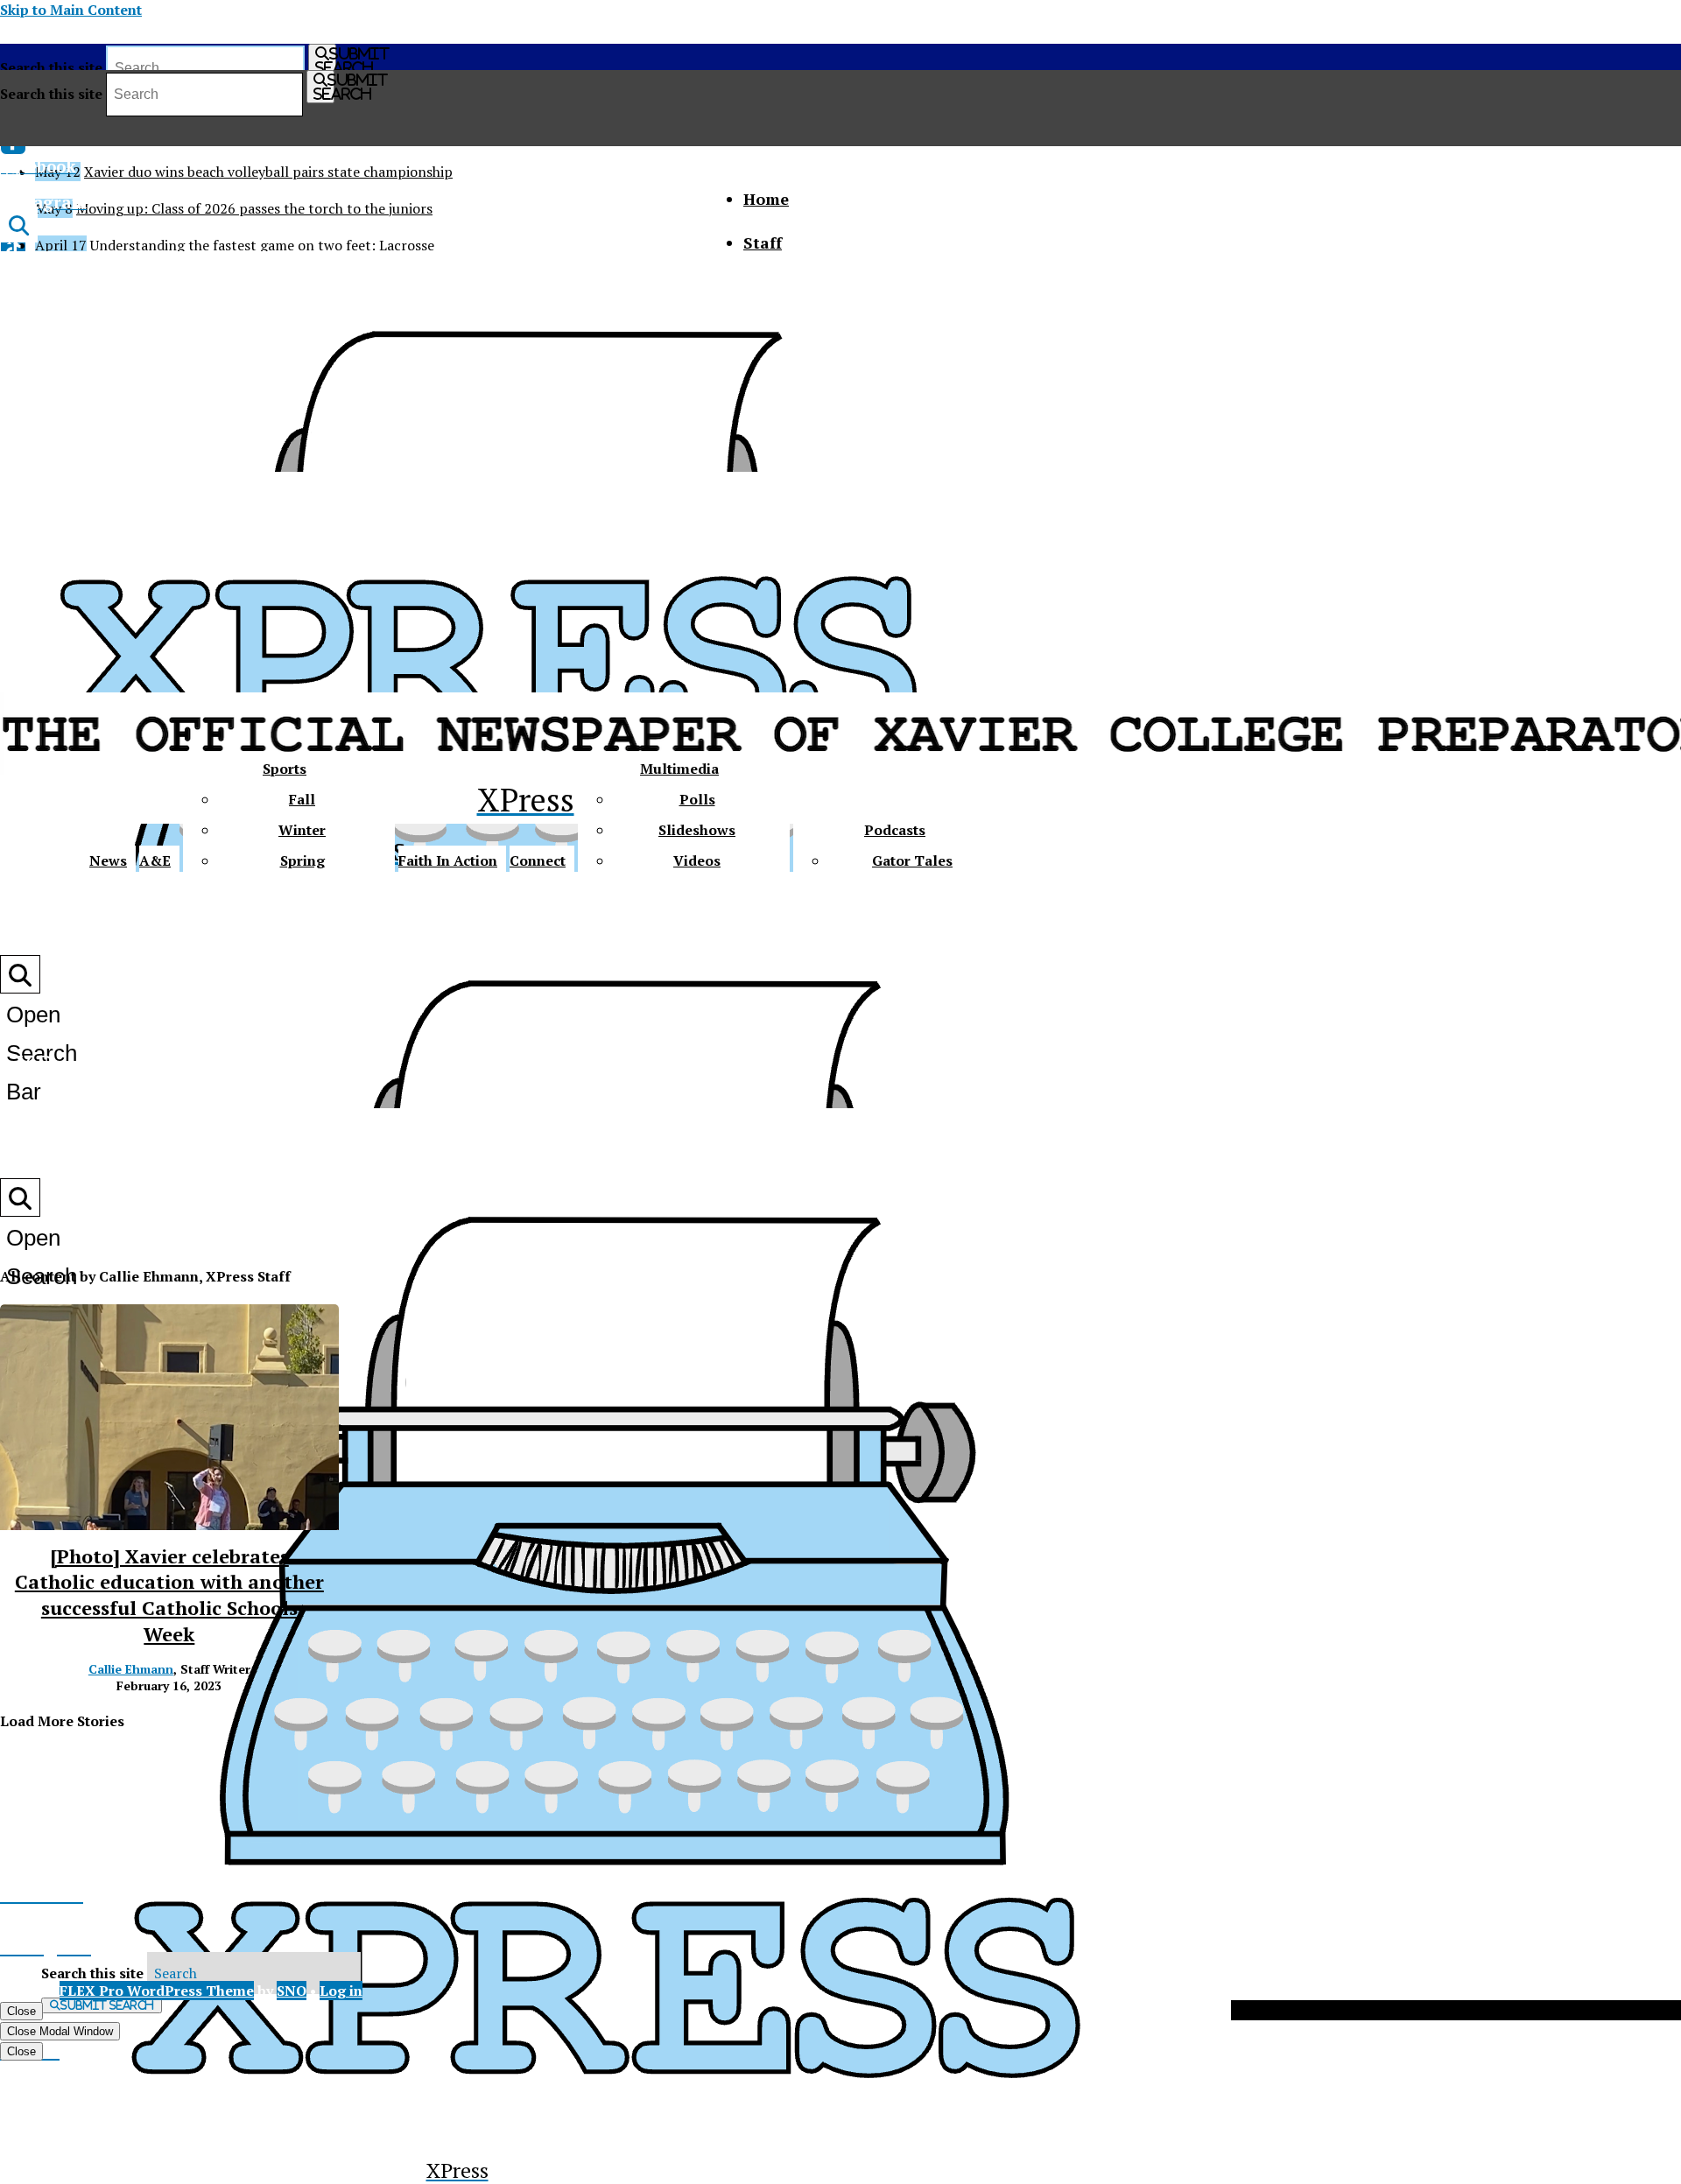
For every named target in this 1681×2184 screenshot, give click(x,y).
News (108, 860)
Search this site (51, 67)
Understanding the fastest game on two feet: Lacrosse (262, 245)
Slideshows (697, 830)
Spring (302, 860)
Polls (697, 799)
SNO (292, 1991)
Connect (538, 860)
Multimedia (679, 769)
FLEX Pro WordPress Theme (157, 1991)
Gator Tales (912, 860)
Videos (697, 860)
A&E (155, 860)
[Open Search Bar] (19, 225)
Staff (763, 242)
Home (766, 199)
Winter (302, 830)
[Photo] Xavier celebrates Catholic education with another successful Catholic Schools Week (169, 1595)
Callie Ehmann (131, 1669)
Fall (302, 799)
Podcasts (895, 830)
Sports (285, 769)
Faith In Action (448, 860)
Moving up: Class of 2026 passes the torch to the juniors (254, 208)
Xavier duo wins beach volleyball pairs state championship (268, 172)
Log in (341, 1991)
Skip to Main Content (71, 10)
